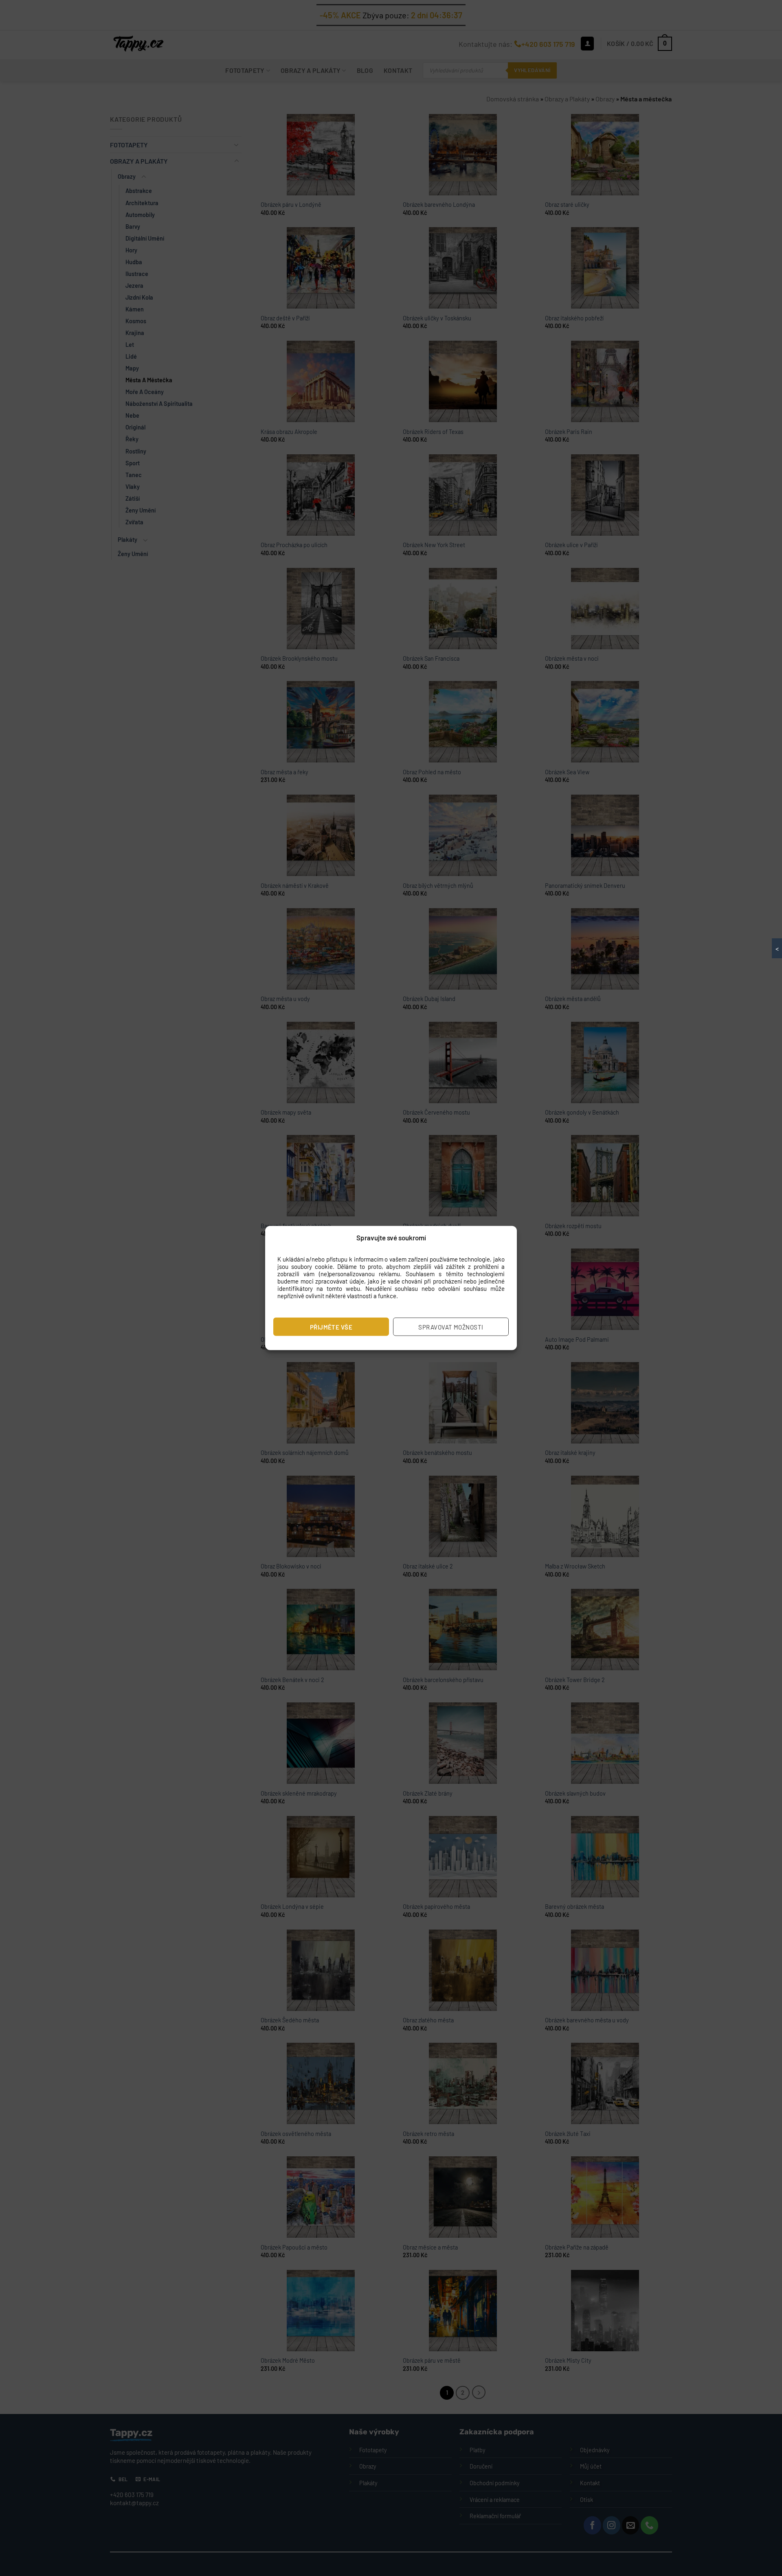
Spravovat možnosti (451, 1327)
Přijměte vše (331, 1327)
